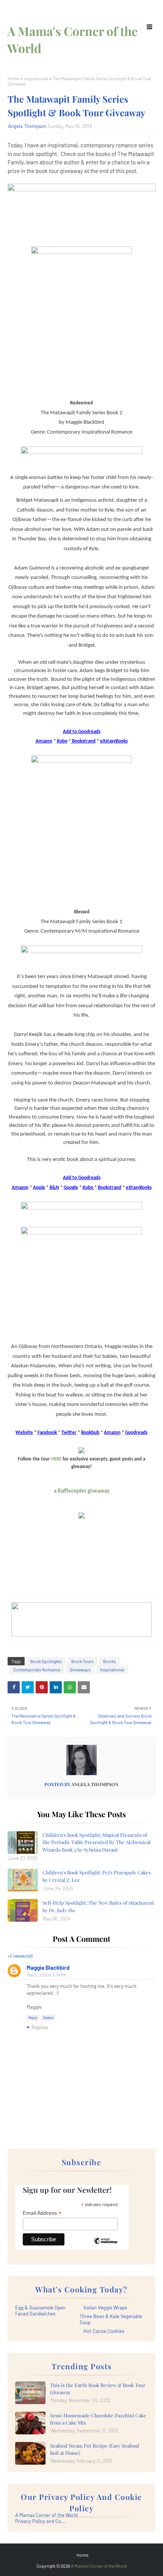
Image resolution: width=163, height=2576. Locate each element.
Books (110, 1661)
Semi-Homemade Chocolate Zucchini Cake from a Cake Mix (98, 2419)
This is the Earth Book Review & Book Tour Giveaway (98, 2389)
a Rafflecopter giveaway (82, 1491)
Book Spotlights (46, 1661)
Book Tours (82, 1661)
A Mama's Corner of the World (99, 2566)
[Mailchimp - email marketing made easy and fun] (105, 2247)
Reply (33, 2017)
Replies (40, 2027)
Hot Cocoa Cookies (104, 2331)
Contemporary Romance (37, 1669)
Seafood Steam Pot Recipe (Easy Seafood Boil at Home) (95, 2449)
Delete (48, 2017)
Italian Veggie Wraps (105, 2308)
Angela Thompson (27, 126)
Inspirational (36, 78)
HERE (56, 1459)
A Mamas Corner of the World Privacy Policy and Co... (46, 2518)
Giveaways (80, 1669)
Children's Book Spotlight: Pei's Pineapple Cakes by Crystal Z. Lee (97, 1876)
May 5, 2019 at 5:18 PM (47, 1975)
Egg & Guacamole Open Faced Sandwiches (40, 2311)
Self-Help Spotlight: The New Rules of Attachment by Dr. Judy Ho (98, 1906)
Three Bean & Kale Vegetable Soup (111, 2319)
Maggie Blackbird (48, 1967)
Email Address (42, 2213)
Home (13, 78)
